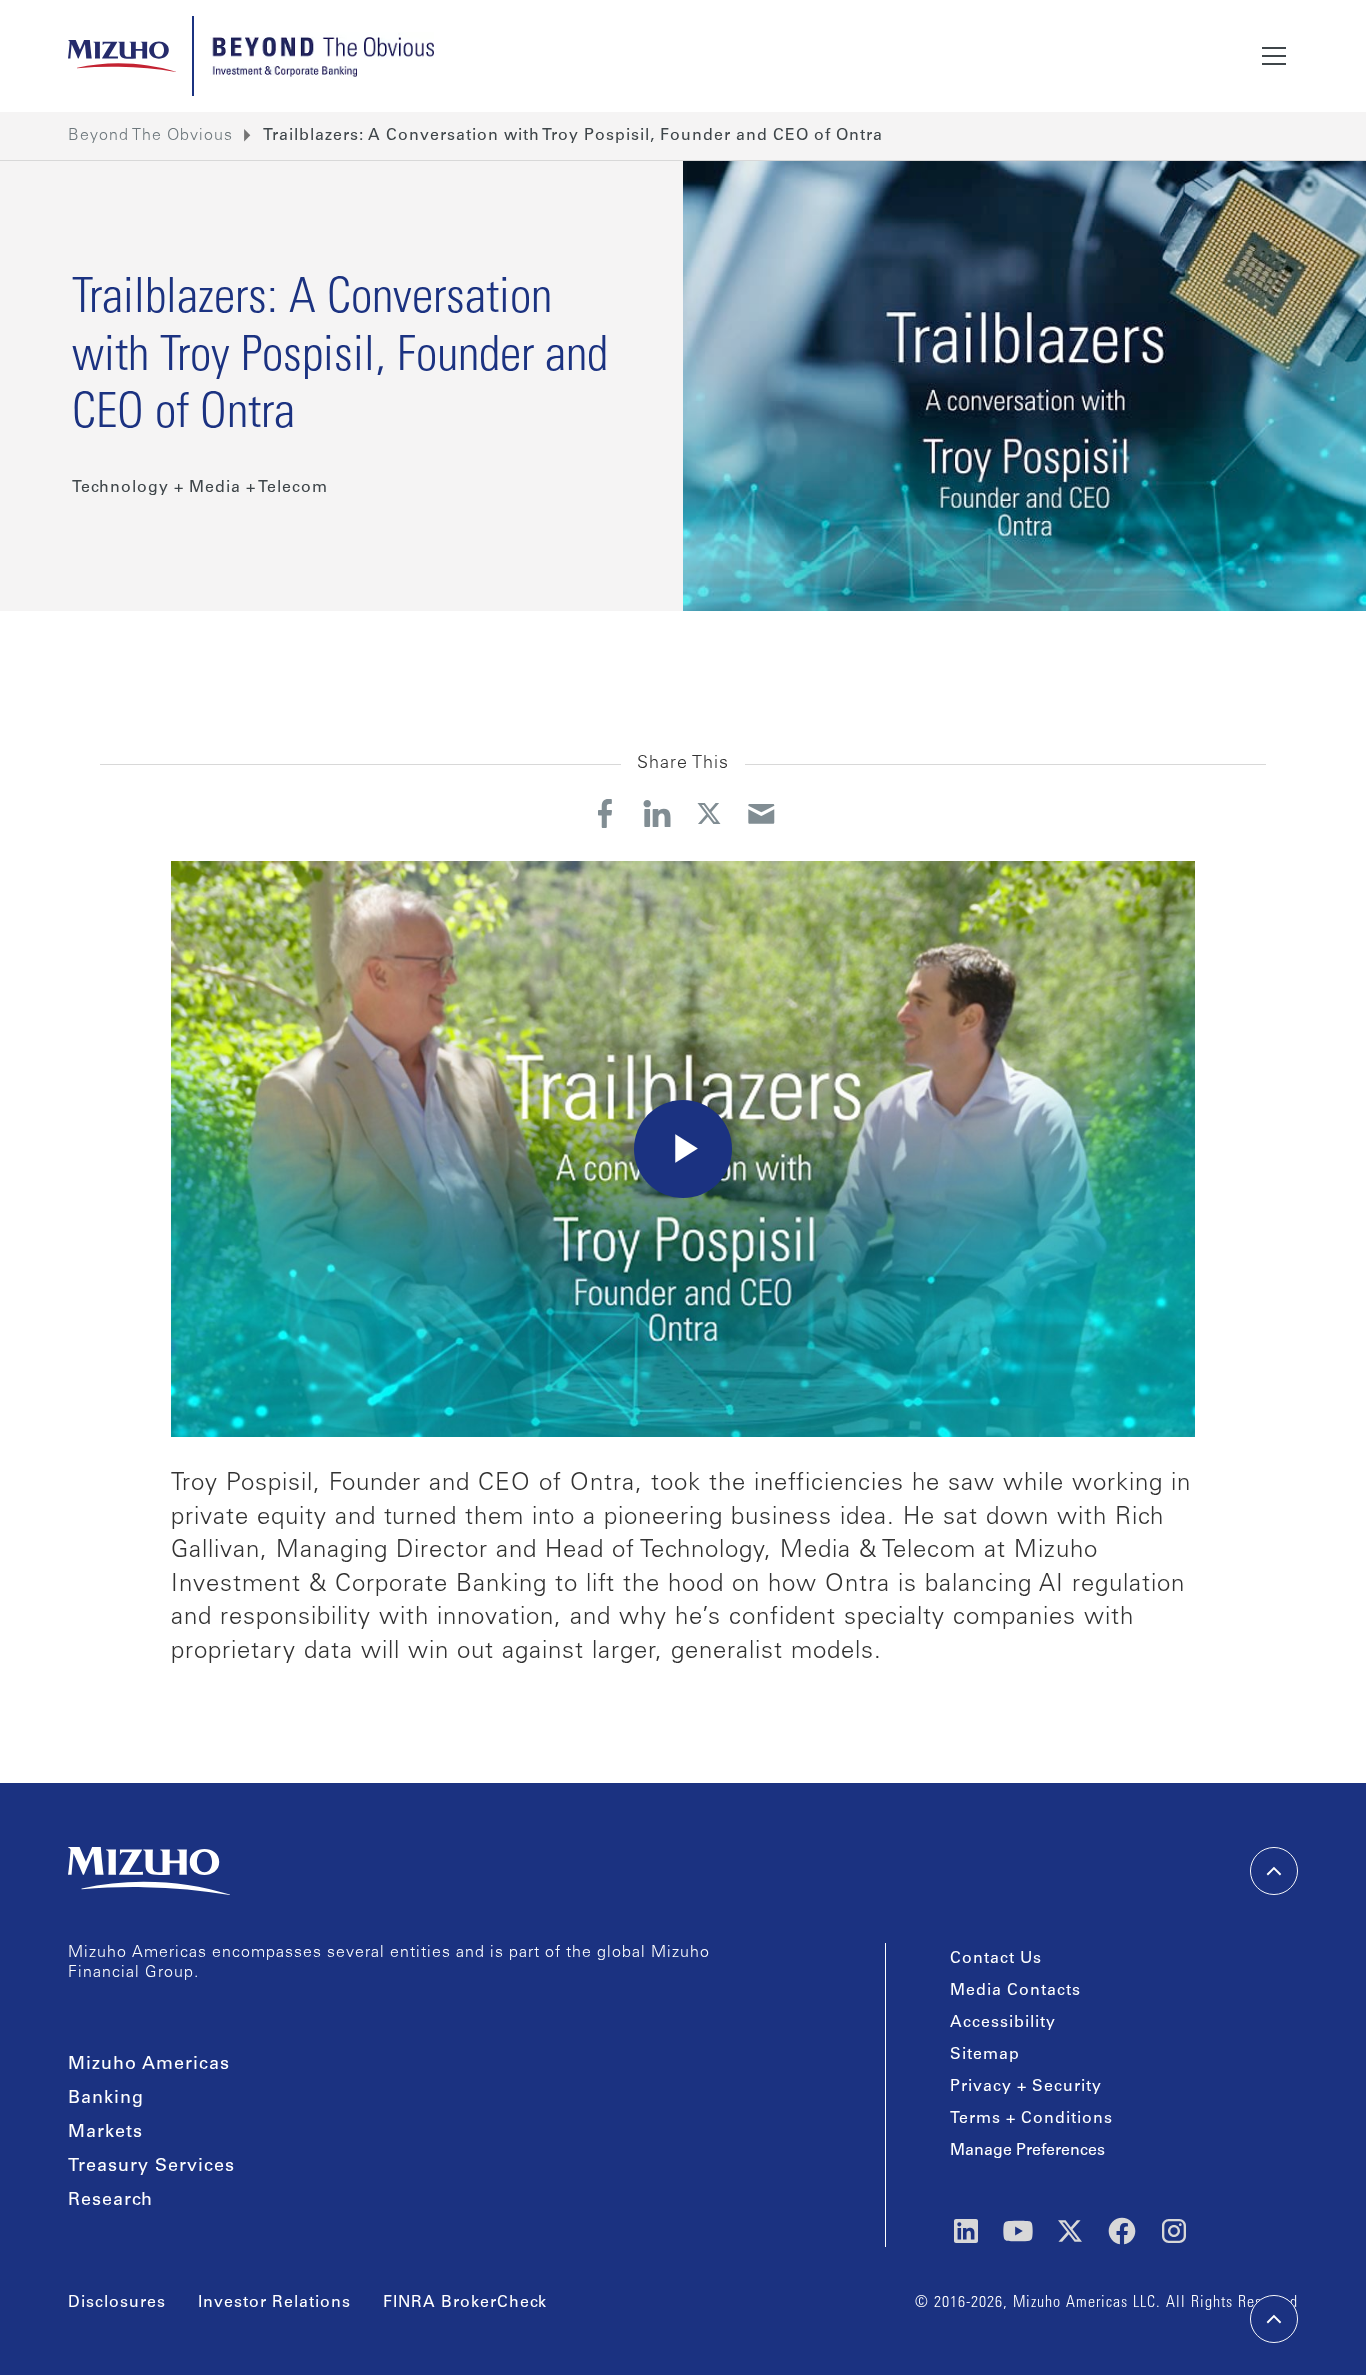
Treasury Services (151, 2167)
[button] (1274, 56)
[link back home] (149, 1871)
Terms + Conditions (1031, 2119)
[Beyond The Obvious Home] (321, 56)
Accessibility (1003, 2023)
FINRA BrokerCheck (465, 2303)
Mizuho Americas (149, 2065)
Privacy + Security (1026, 2087)
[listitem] (573, 136)
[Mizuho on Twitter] (1070, 2231)
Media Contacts (1015, 1991)
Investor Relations (274, 2303)
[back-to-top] (1274, 2319)
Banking (106, 2099)
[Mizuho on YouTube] (1018, 2231)
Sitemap (985, 2055)
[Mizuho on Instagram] (1174, 2231)
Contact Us (996, 1959)
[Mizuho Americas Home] (122, 56)
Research (110, 2201)
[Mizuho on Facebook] (1122, 2231)
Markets (105, 2133)
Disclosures (117, 2303)
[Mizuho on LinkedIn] (966, 2231)
